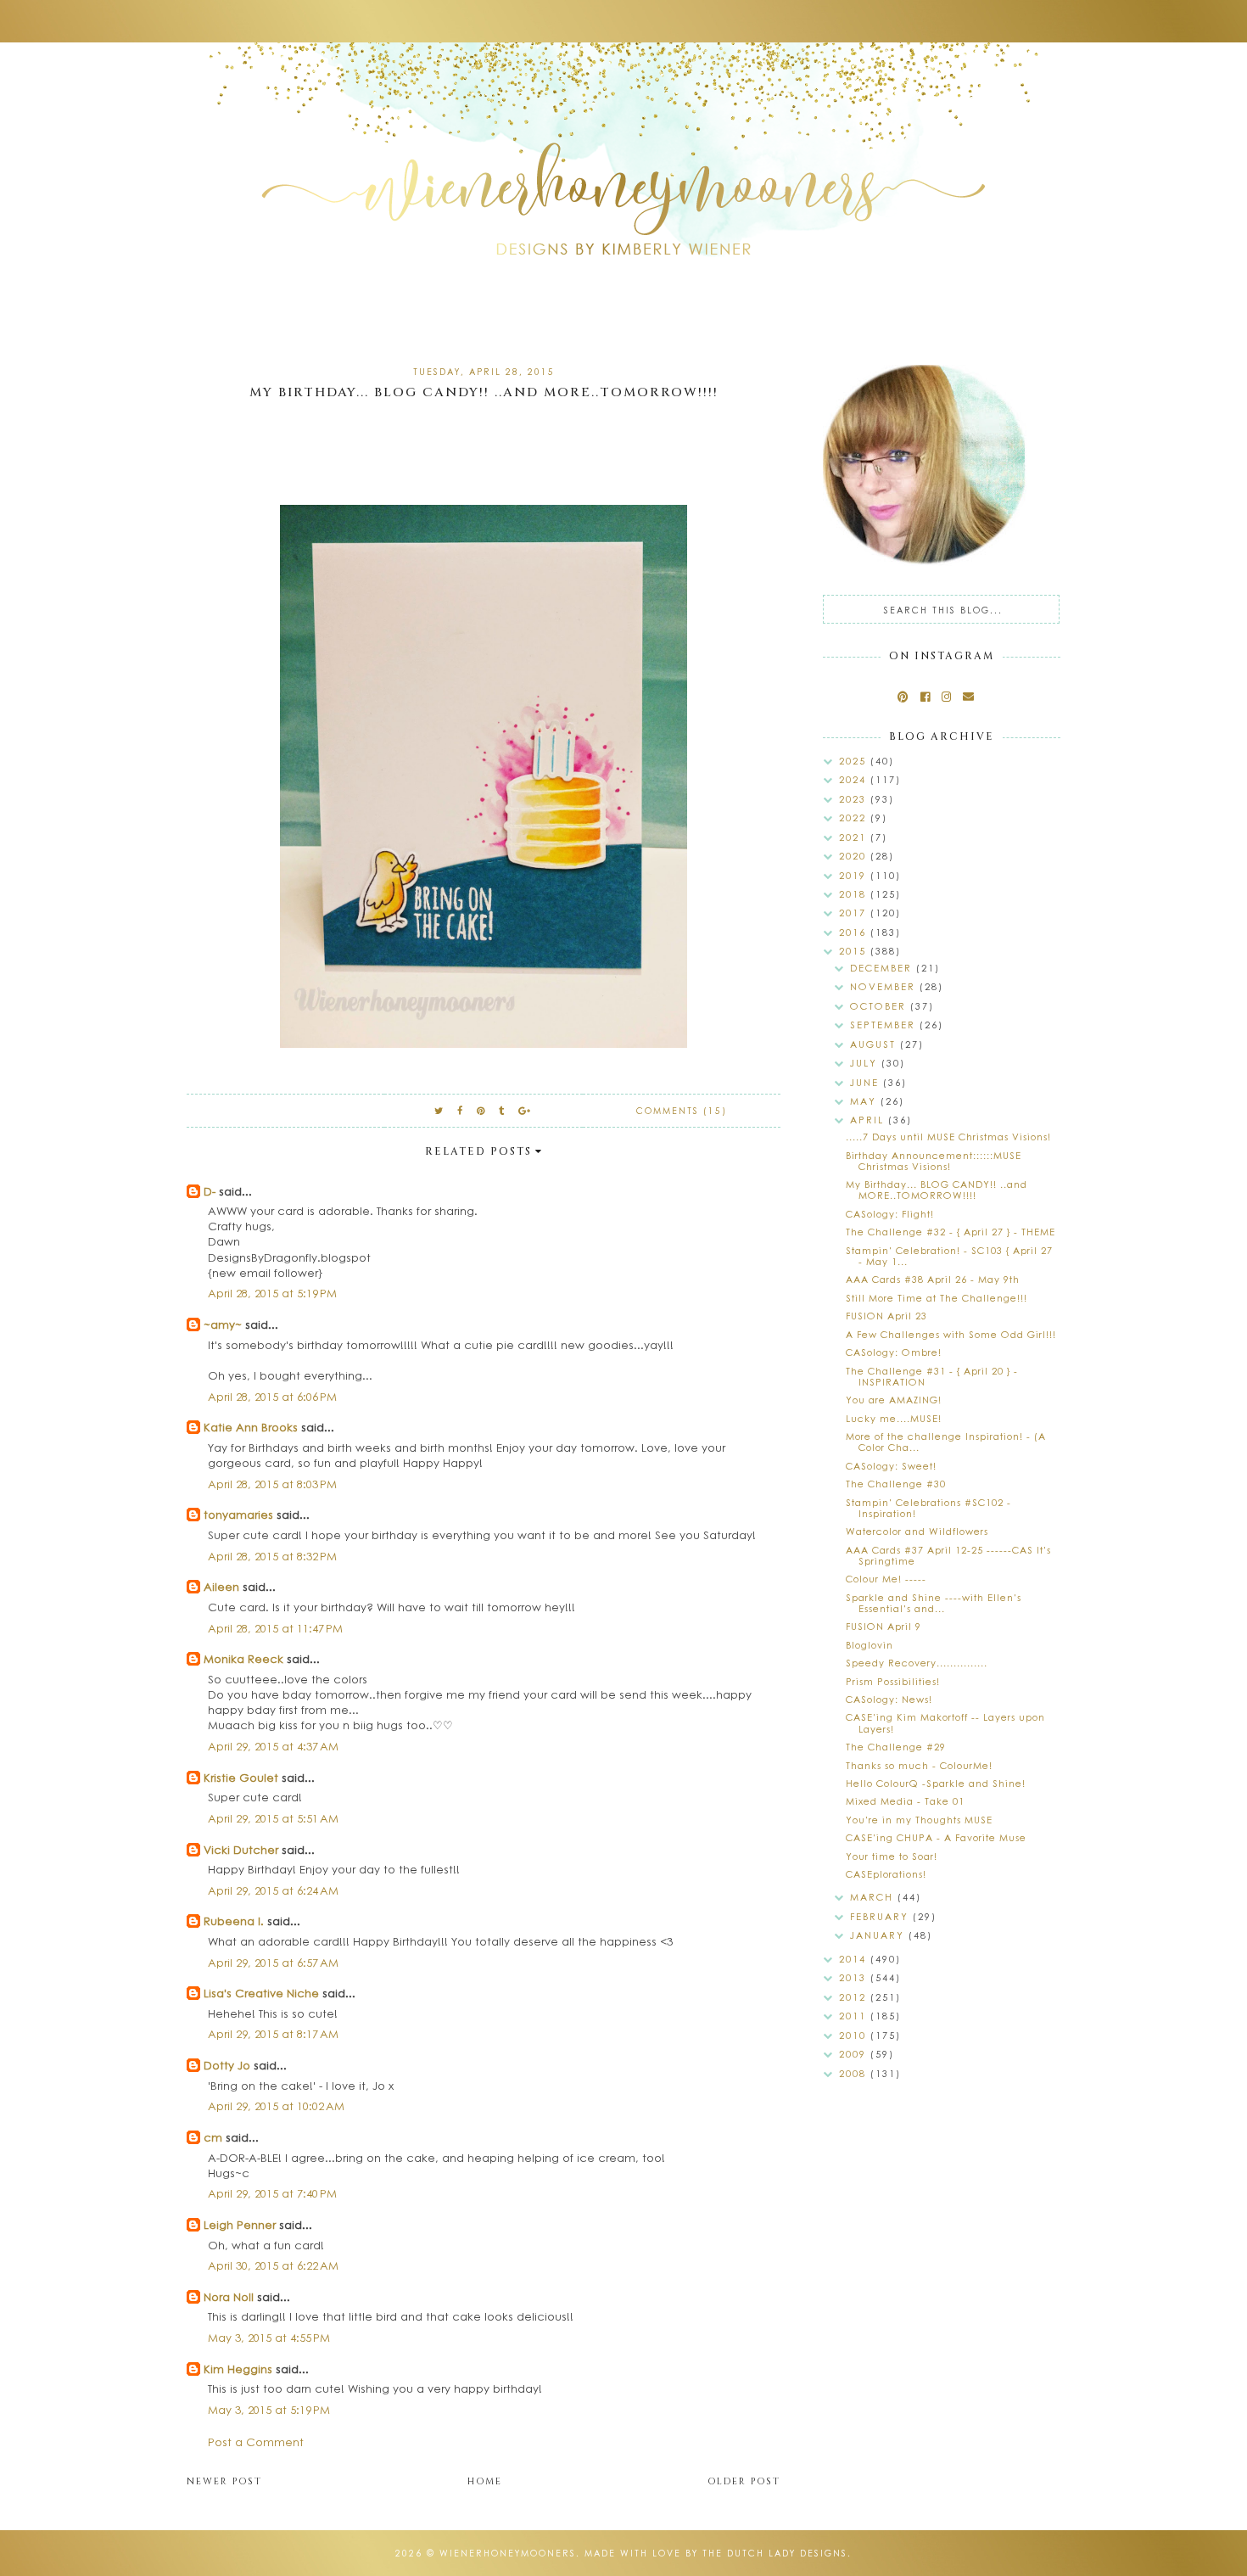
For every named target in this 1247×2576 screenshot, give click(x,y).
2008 (855, 2073)
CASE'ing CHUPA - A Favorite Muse (936, 1837)
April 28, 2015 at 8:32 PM (272, 1556)
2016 (855, 932)
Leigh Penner (240, 2224)
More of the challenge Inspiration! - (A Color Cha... (946, 1442)
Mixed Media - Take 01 (905, 1801)
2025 (855, 761)
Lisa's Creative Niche (261, 1993)
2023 (855, 799)
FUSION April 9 (884, 1626)
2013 (855, 1977)
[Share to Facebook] (461, 1110)
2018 (855, 894)
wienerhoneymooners (508, 2553)
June (867, 1082)
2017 (855, 913)
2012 (855, 1997)
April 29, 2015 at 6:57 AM (273, 1962)
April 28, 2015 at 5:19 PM (272, 1293)
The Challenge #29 (896, 1747)
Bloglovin (870, 1645)
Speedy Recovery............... (917, 1663)
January (879, 1935)
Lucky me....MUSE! (894, 1418)
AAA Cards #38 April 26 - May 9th (933, 1279)
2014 (855, 1959)
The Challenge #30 (896, 1484)
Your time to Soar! (892, 1856)
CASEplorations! (886, 1874)
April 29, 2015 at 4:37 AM (273, 1746)
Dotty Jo (227, 2065)
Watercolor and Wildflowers (917, 1531)
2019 (855, 875)
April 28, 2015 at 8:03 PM (272, 1484)
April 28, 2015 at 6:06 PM (272, 1396)
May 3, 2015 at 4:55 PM (269, 2337)
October (880, 1006)
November (885, 986)
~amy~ (223, 1324)
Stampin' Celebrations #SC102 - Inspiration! (928, 1508)
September (885, 1025)
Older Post (744, 2481)
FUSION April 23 (886, 1316)
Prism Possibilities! (893, 1681)
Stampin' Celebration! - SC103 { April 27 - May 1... (949, 1256)
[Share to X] (439, 1110)
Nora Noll (229, 2296)
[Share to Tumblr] (502, 1110)
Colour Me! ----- (886, 1579)
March (874, 1897)
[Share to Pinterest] (481, 1110)
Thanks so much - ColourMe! (919, 1765)
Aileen (221, 1586)
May (865, 1101)
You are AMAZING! (894, 1400)
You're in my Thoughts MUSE (919, 1820)
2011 (855, 2016)
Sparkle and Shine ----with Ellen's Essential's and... (934, 1603)
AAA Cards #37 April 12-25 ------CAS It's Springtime (948, 1555)
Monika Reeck (243, 1658)
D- (210, 1191)
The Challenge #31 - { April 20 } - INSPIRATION (932, 1376)
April (869, 1120)
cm (213, 2137)
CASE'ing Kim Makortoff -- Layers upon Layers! (945, 1722)
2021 (855, 837)
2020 (855, 856)
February (881, 1916)
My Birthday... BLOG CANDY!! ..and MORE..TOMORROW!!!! (937, 1190)
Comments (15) (682, 1111)
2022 (855, 818)
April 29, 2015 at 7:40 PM (272, 2193)
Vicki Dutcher (241, 1849)
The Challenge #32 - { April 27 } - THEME (951, 1232)
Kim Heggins (238, 2369)
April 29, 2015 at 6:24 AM (273, 1890)
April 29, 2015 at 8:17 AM (273, 2033)
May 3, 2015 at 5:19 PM (269, 2409)
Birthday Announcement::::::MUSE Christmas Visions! (934, 1161)
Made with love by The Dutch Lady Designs (716, 2553)
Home (485, 2481)
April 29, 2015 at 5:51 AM (273, 1818)
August (875, 1044)
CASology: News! (889, 1699)
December (883, 968)
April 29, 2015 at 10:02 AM (276, 2106)
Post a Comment (256, 2442)
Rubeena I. (234, 1921)
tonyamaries (238, 1514)
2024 (855, 779)
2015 (855, 951)
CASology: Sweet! (891, 1466)
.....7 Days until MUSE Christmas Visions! (948, 1137)
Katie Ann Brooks (251, 1427)
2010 (855, 2035)
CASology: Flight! (890, 1214)
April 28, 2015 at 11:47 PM (275, 1628)
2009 (855, 2054)
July (866, 1063)
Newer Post (224, 2481)
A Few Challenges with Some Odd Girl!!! (951, 1334)
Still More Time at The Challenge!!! (937, 1298)
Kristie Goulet (241, 1777)
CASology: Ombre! (894, 1352)
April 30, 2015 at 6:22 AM (273, 2265)
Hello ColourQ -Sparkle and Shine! (936, 1783)
